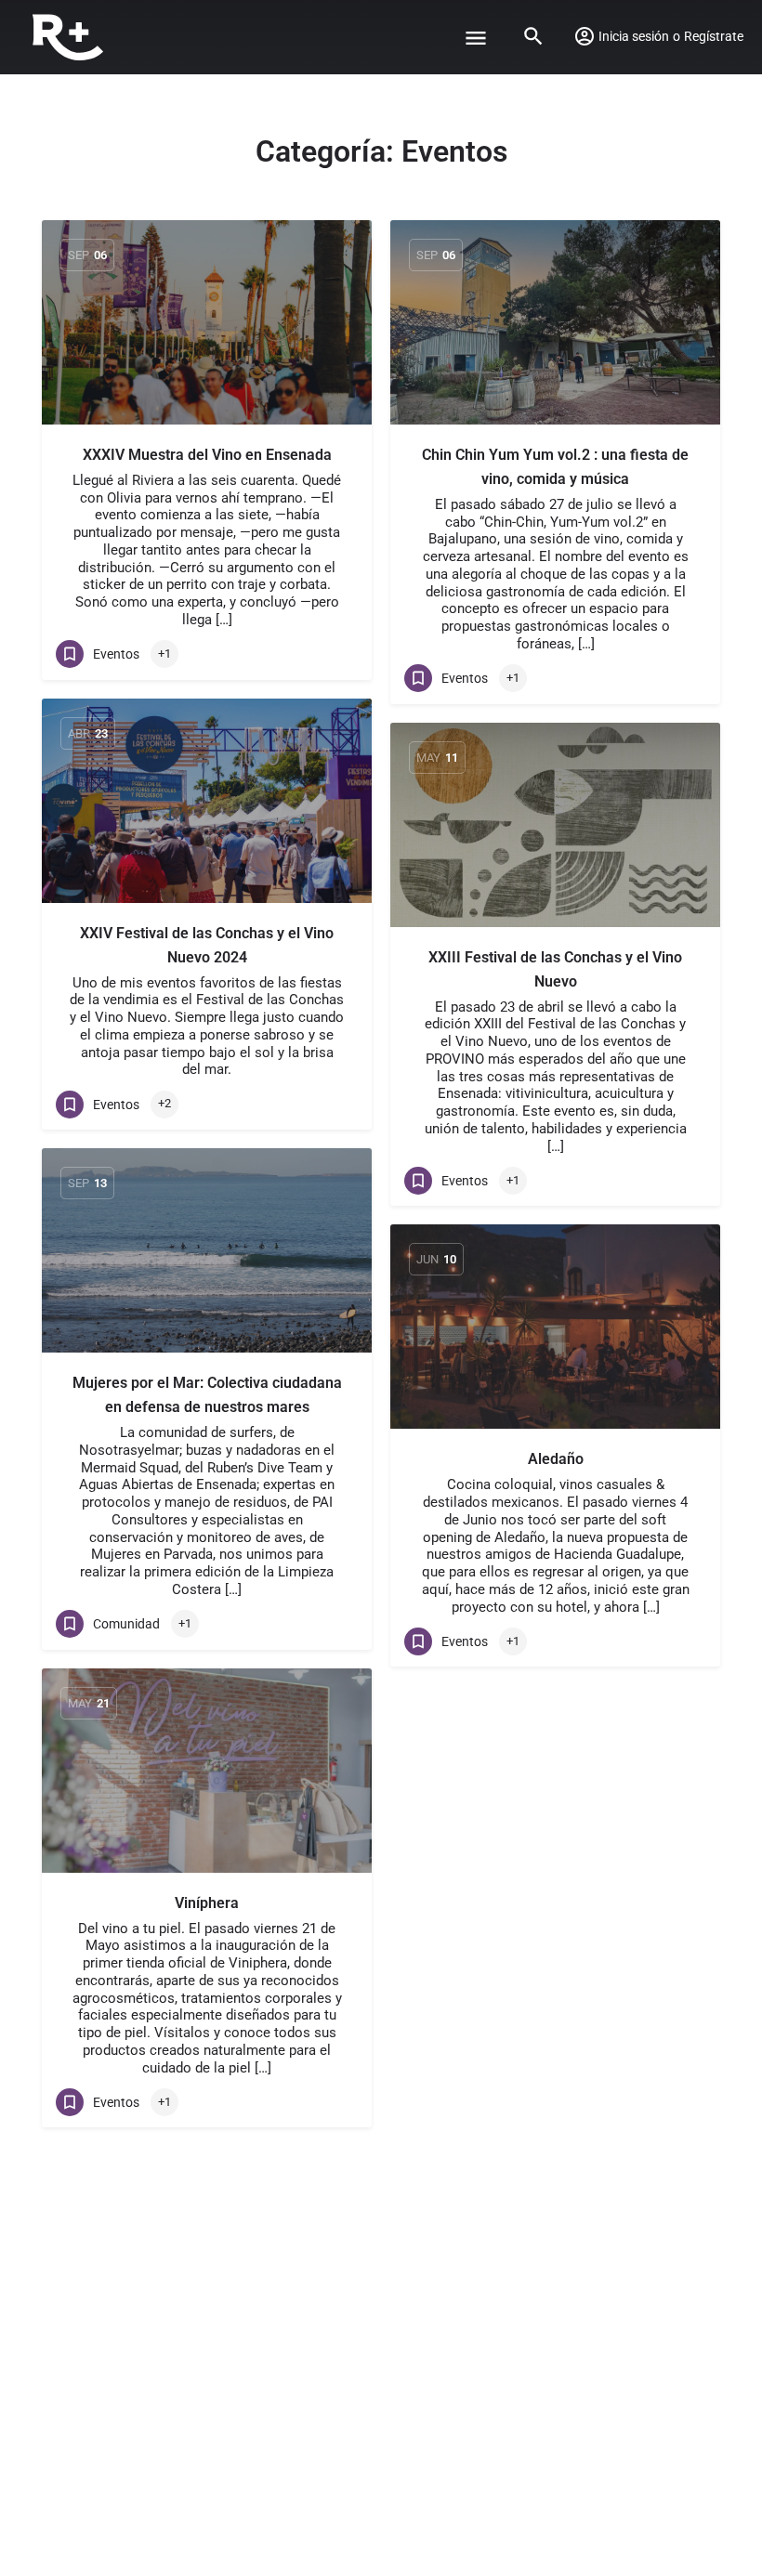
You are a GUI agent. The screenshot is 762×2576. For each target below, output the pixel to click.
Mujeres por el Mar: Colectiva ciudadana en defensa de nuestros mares (207, 1395)
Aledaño (556, 1459)
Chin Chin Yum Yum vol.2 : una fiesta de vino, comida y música (555, 467)
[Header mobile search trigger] (533, 36)
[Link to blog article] (207, 322)
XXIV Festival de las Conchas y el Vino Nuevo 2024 (207, 945)
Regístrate (714, 36)
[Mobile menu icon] (476, 38)
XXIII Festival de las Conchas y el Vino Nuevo (555, 969)
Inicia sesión (634, 36)
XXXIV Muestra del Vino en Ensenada (207, 455)
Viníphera (207, 1903)
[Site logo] (70, 37)
